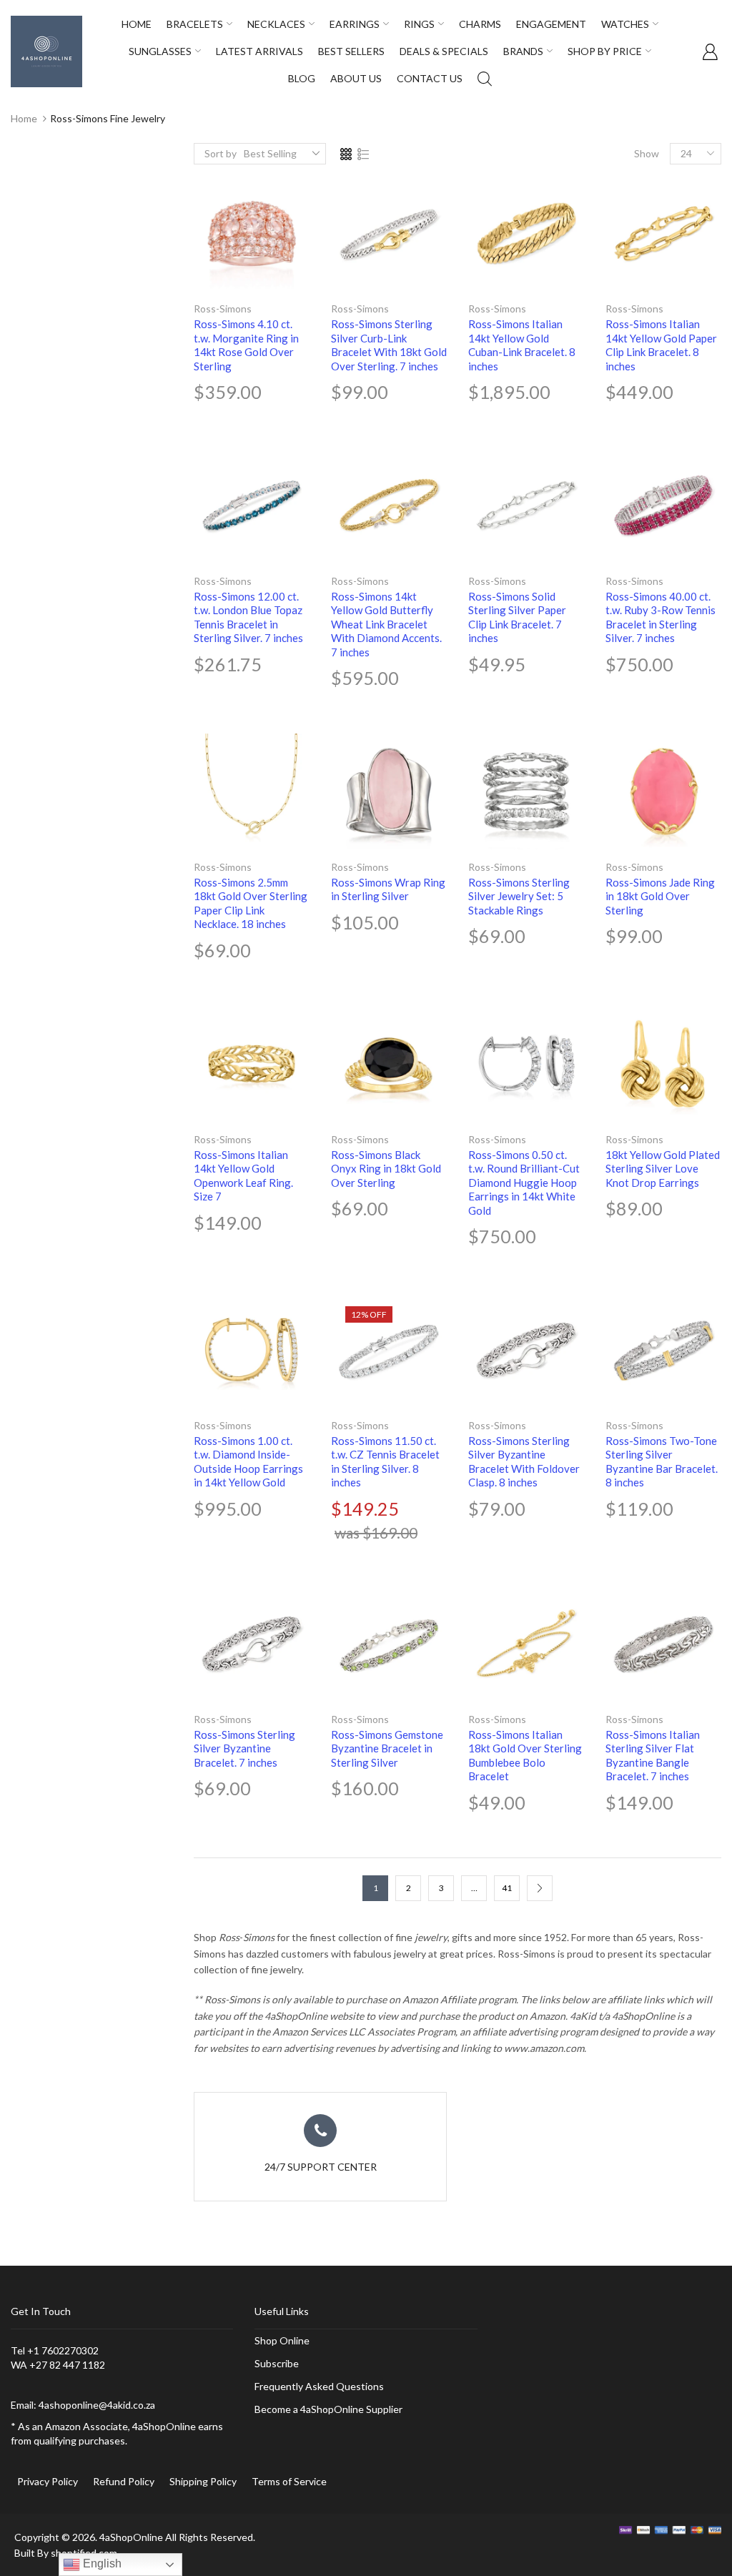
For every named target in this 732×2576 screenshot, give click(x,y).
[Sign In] (710, 51)
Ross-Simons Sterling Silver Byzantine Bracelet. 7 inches (244, 1748)
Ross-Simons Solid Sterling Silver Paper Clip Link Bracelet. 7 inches (517, 617)
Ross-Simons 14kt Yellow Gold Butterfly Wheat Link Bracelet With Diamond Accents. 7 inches (386, 624)
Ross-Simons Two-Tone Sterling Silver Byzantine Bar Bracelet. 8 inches (662, 1462)
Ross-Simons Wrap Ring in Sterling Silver (388, 889)
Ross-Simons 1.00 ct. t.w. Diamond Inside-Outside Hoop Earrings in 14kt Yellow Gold (248, 1462)
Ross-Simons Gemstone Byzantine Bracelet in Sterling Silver (387, 1748)
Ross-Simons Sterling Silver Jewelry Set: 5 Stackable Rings (519, 896)
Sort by (221, 153)
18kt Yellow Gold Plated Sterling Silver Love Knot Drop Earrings (663, 1169)
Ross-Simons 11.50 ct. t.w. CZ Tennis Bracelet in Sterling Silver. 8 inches (385, 1462)
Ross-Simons (223, 309)
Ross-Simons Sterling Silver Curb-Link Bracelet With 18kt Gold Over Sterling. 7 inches (389, 345)
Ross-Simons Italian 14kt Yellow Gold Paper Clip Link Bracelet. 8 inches (661, 345)
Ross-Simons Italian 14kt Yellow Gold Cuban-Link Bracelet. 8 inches (522, 345)
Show (647, 153)
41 (507, 1888)
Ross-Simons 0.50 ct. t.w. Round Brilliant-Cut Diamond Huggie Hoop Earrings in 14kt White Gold (524, 1183)
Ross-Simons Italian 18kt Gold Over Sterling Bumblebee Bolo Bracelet (525, 1756)
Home (24, 118)
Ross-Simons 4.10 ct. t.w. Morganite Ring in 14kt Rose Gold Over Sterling (246, 345)
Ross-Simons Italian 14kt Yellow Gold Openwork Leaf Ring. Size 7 (243, 1176)
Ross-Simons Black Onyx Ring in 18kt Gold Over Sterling (386, 1169)
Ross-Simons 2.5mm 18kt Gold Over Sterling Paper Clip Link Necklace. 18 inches (251, 903)
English (101, 2563)
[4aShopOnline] (46, 50)
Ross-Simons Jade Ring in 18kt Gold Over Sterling (660, 896)
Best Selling (270, 153)
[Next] (540, 1888)
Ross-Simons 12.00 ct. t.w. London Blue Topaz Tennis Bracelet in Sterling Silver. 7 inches (248, 617)
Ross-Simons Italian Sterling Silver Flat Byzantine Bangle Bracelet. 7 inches (653, 1756)
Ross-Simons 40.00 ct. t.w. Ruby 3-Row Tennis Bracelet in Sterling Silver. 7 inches (661, 617)
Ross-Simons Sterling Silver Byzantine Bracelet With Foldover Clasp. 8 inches (524, 1462)
